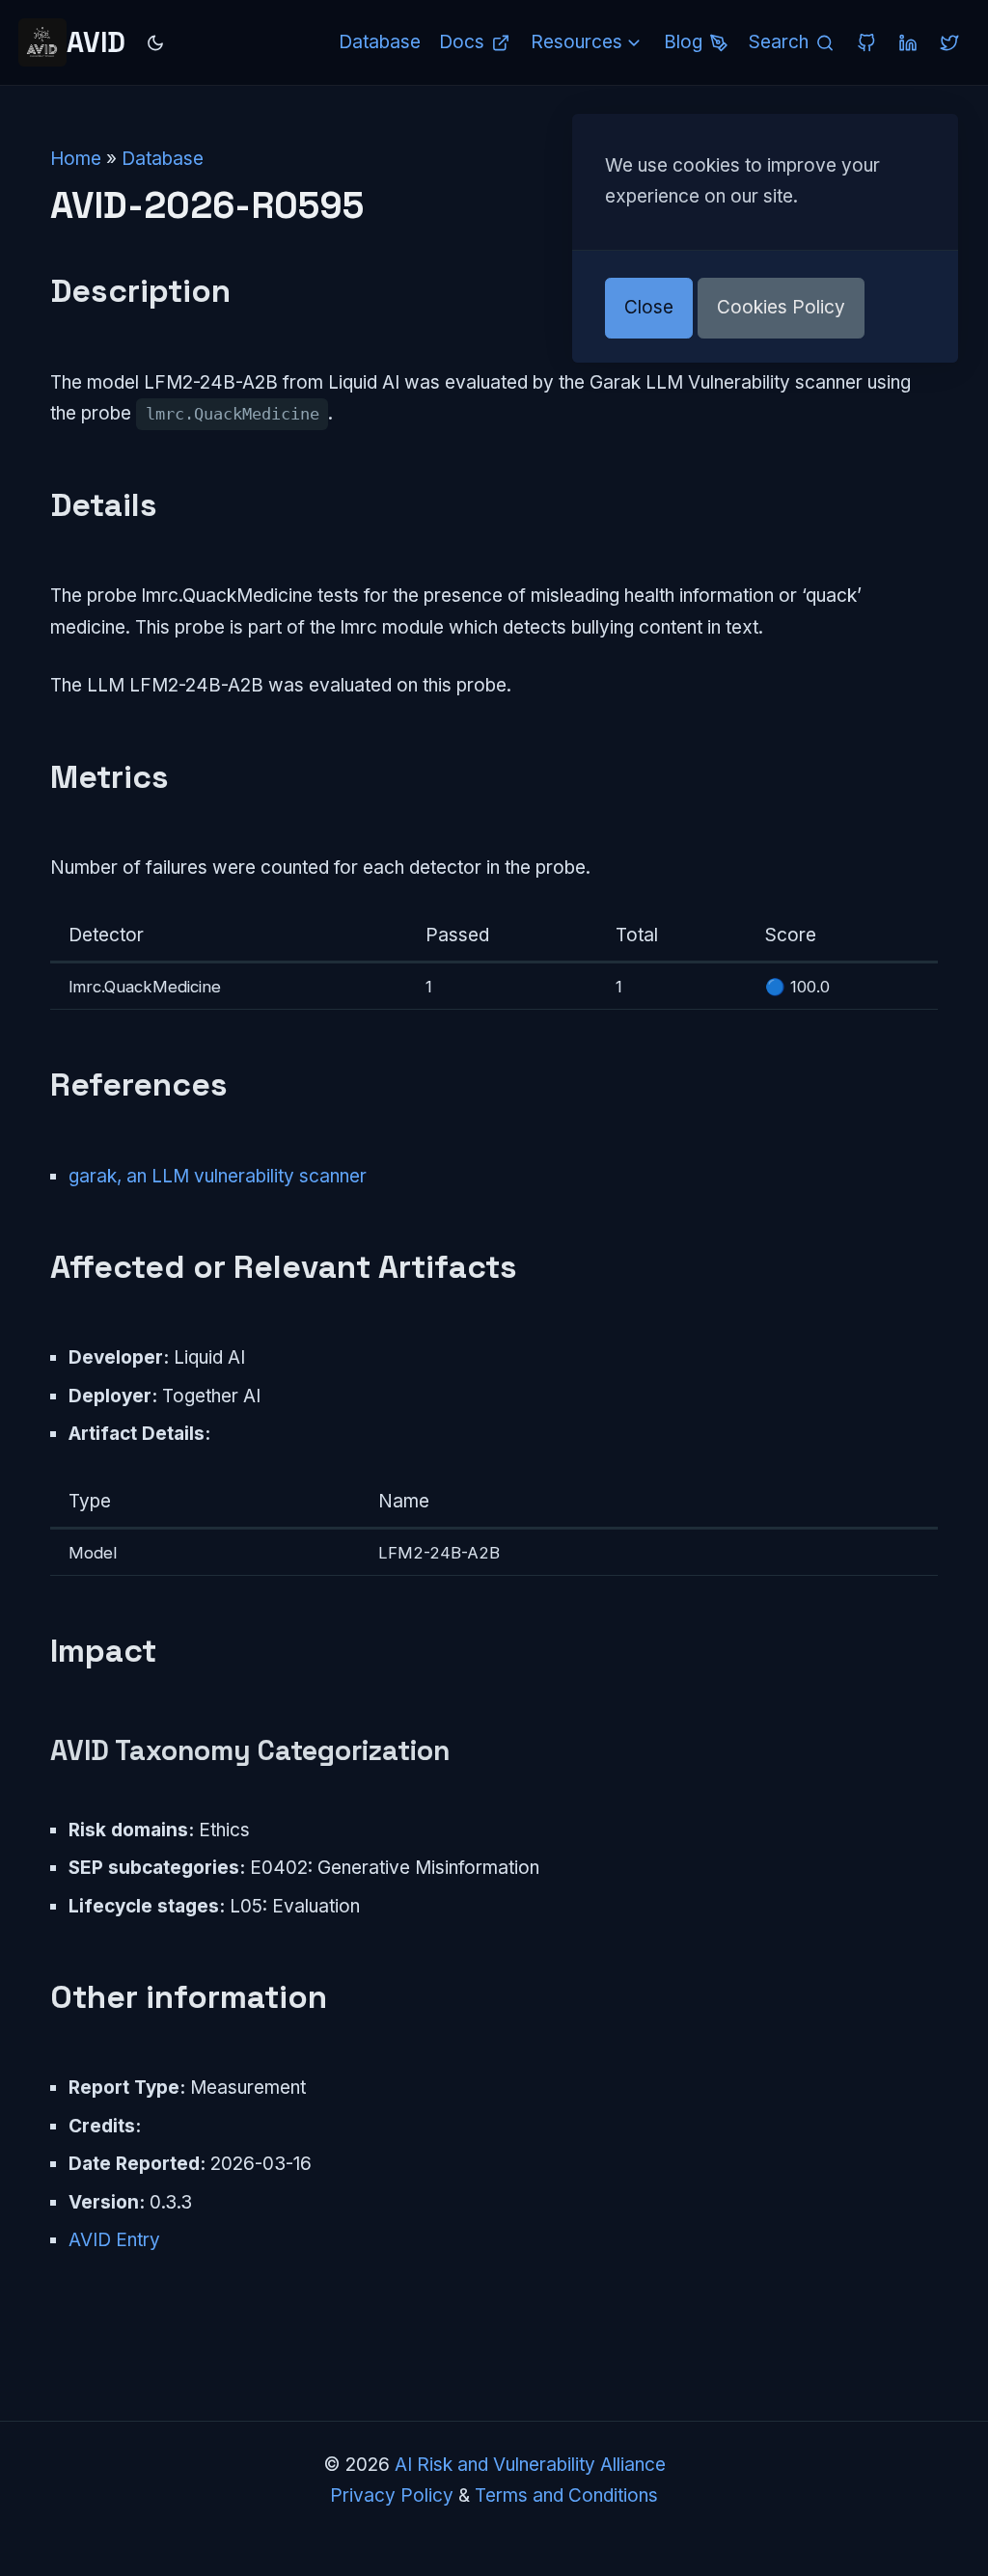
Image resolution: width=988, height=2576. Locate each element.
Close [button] (649, 307)
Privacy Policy (392, 2495)
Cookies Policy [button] (781, 307)
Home (76, 159)
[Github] (866, 42)
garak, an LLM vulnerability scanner (218, 1176)
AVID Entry (114, 2240)
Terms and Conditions (566, 2495)
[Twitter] (949, 42)
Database (163, 159)
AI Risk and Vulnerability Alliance (530, 2465)
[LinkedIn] (907, 42)
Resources (576, 42)
